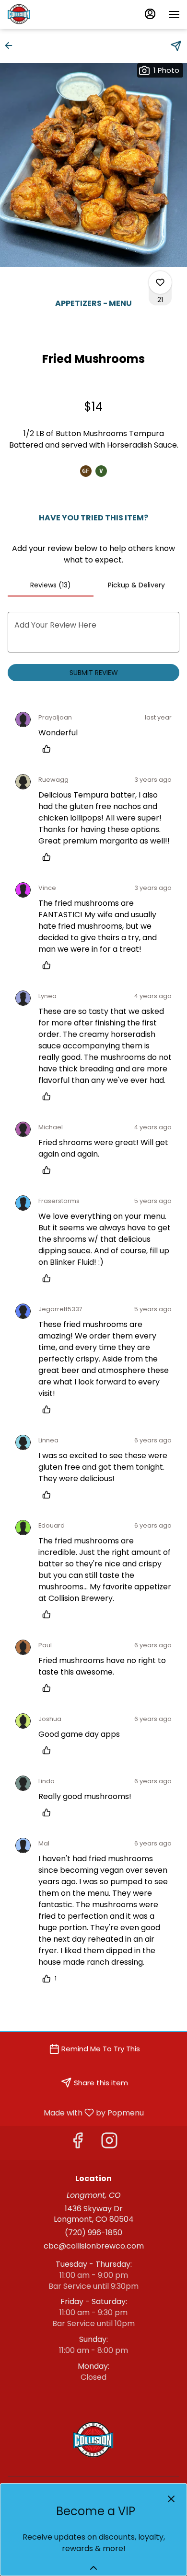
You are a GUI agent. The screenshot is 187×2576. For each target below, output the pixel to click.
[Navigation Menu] (174, 14)
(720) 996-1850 (93, 2233)
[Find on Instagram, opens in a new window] (109, 2143)
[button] (12, 45)
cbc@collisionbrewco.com (94, 2246)
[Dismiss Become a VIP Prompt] (171, 2499)
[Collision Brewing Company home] (50, 14)
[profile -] (150, 14)
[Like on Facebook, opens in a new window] (78, 2143)
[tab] (51, 585)
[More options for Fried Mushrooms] (160, 282)
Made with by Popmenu (76, 2112)
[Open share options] (176, 46)
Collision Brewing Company (93, 2440)
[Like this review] (49, 749)
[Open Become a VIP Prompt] (93, 2568)
